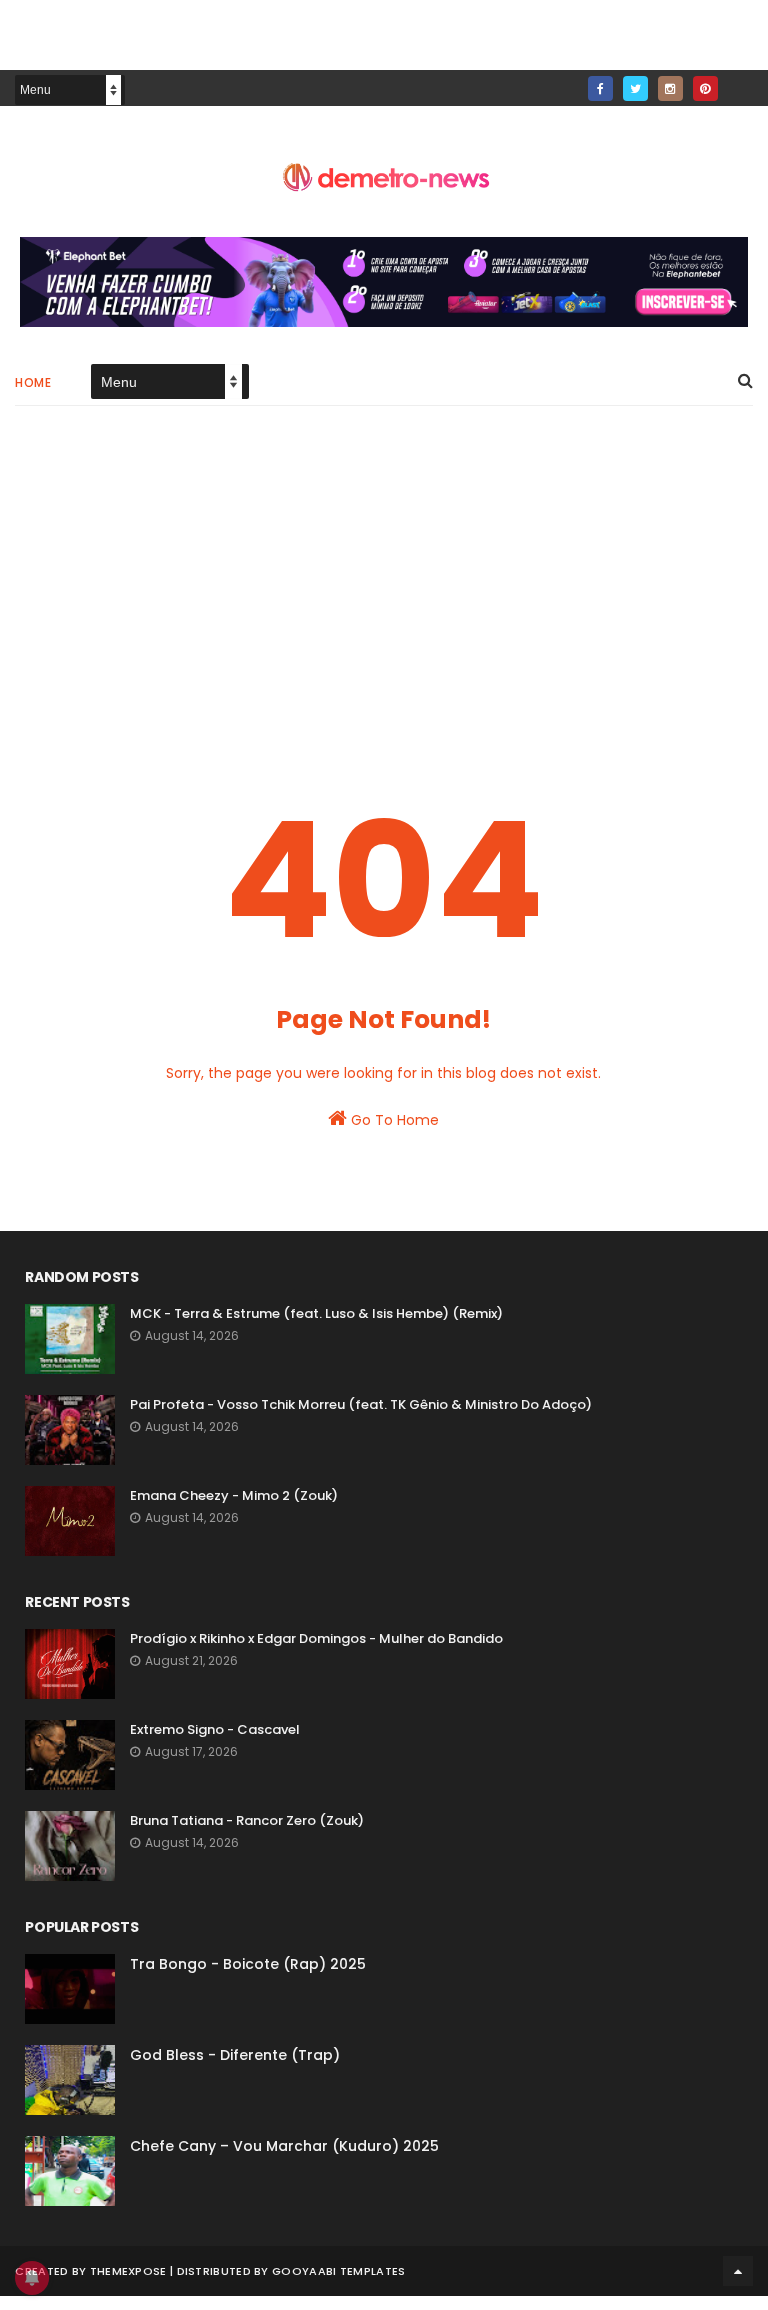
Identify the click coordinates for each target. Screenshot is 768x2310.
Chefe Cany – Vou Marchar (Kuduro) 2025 (284, 2146)
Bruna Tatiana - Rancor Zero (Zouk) (247, 1820)
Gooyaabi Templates (338, 2271)
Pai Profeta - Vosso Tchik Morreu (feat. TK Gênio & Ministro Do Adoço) (361, 1404)
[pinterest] (705, 88)
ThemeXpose (128, 2271)
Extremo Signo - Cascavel (215, 1729)
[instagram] (670, 88)
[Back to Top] (738, 2271)
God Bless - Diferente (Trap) (235, 2055)
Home (33, 382)
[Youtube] (740, 82)
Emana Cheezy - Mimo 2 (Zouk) (234, 1495)
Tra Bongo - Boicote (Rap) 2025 (248, 1964)
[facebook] (600, 88)
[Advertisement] (383, 591)
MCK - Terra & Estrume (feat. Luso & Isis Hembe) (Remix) (316, 1313)
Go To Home (393, 1120)
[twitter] (635, 88)
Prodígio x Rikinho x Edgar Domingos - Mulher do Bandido (316, 1638)
